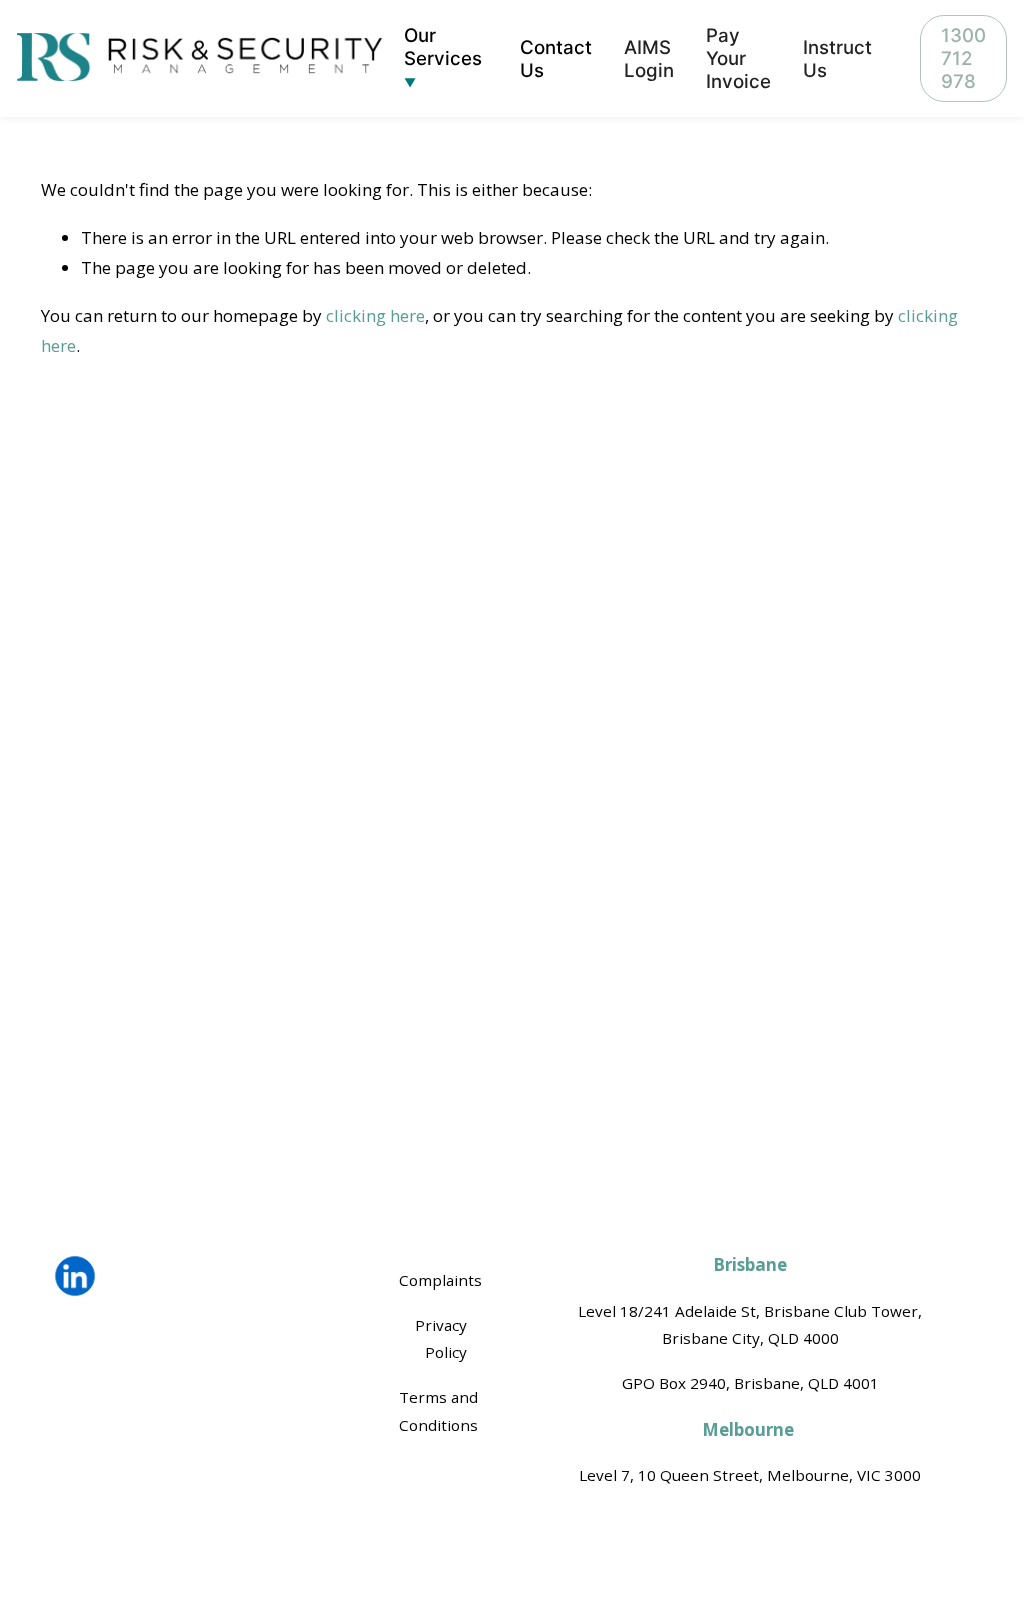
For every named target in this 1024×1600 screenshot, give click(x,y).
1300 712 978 (963, 58)
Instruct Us (837, 59)
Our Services (443, 47)
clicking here (375, 315)
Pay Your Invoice (738, 58)
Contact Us (556, 59)
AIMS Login (649, 59)
